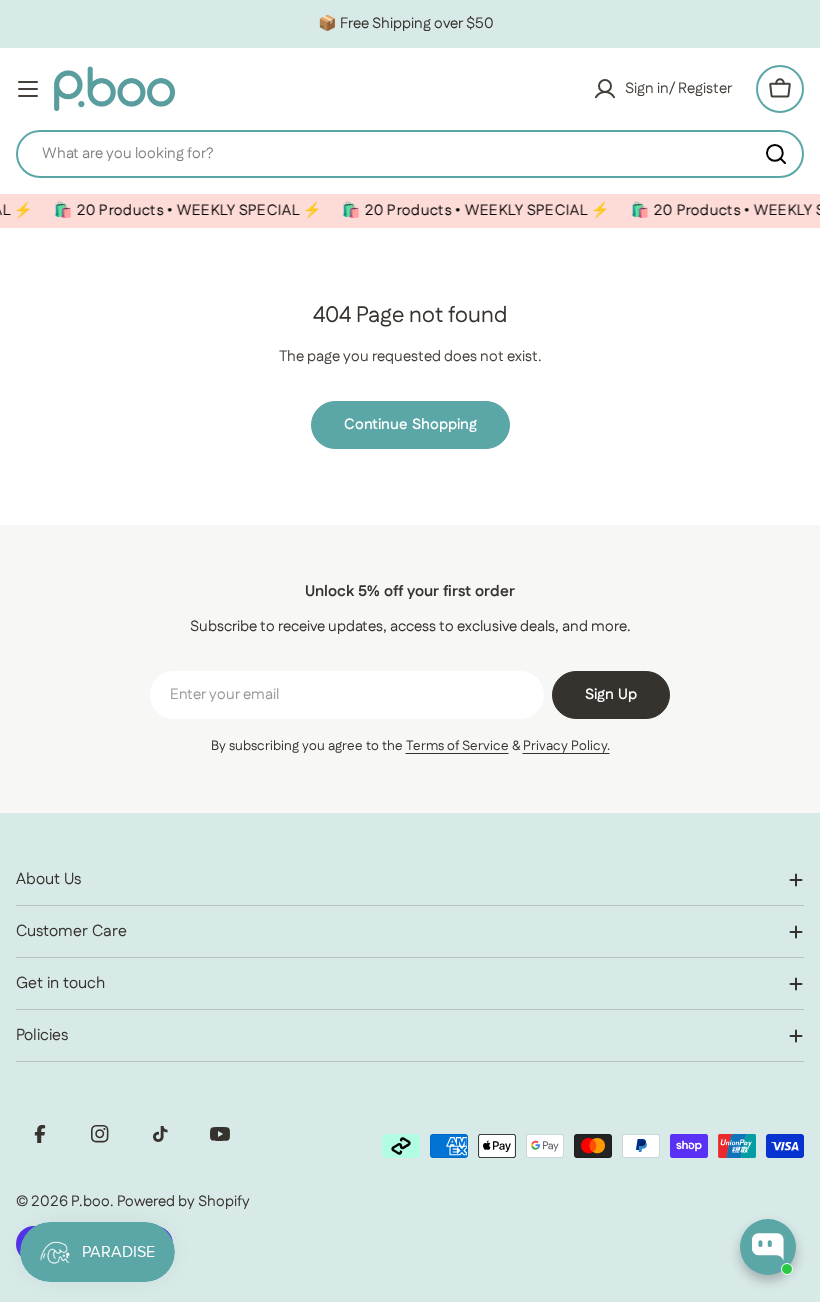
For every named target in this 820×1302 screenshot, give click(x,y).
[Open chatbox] (768, 1247)
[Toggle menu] (28, 89)
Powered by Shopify (183, 1201)
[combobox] (410, 154)
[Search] (776, 154)
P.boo (90, 1201)
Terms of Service (457, 746)
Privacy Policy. (566, 746)
